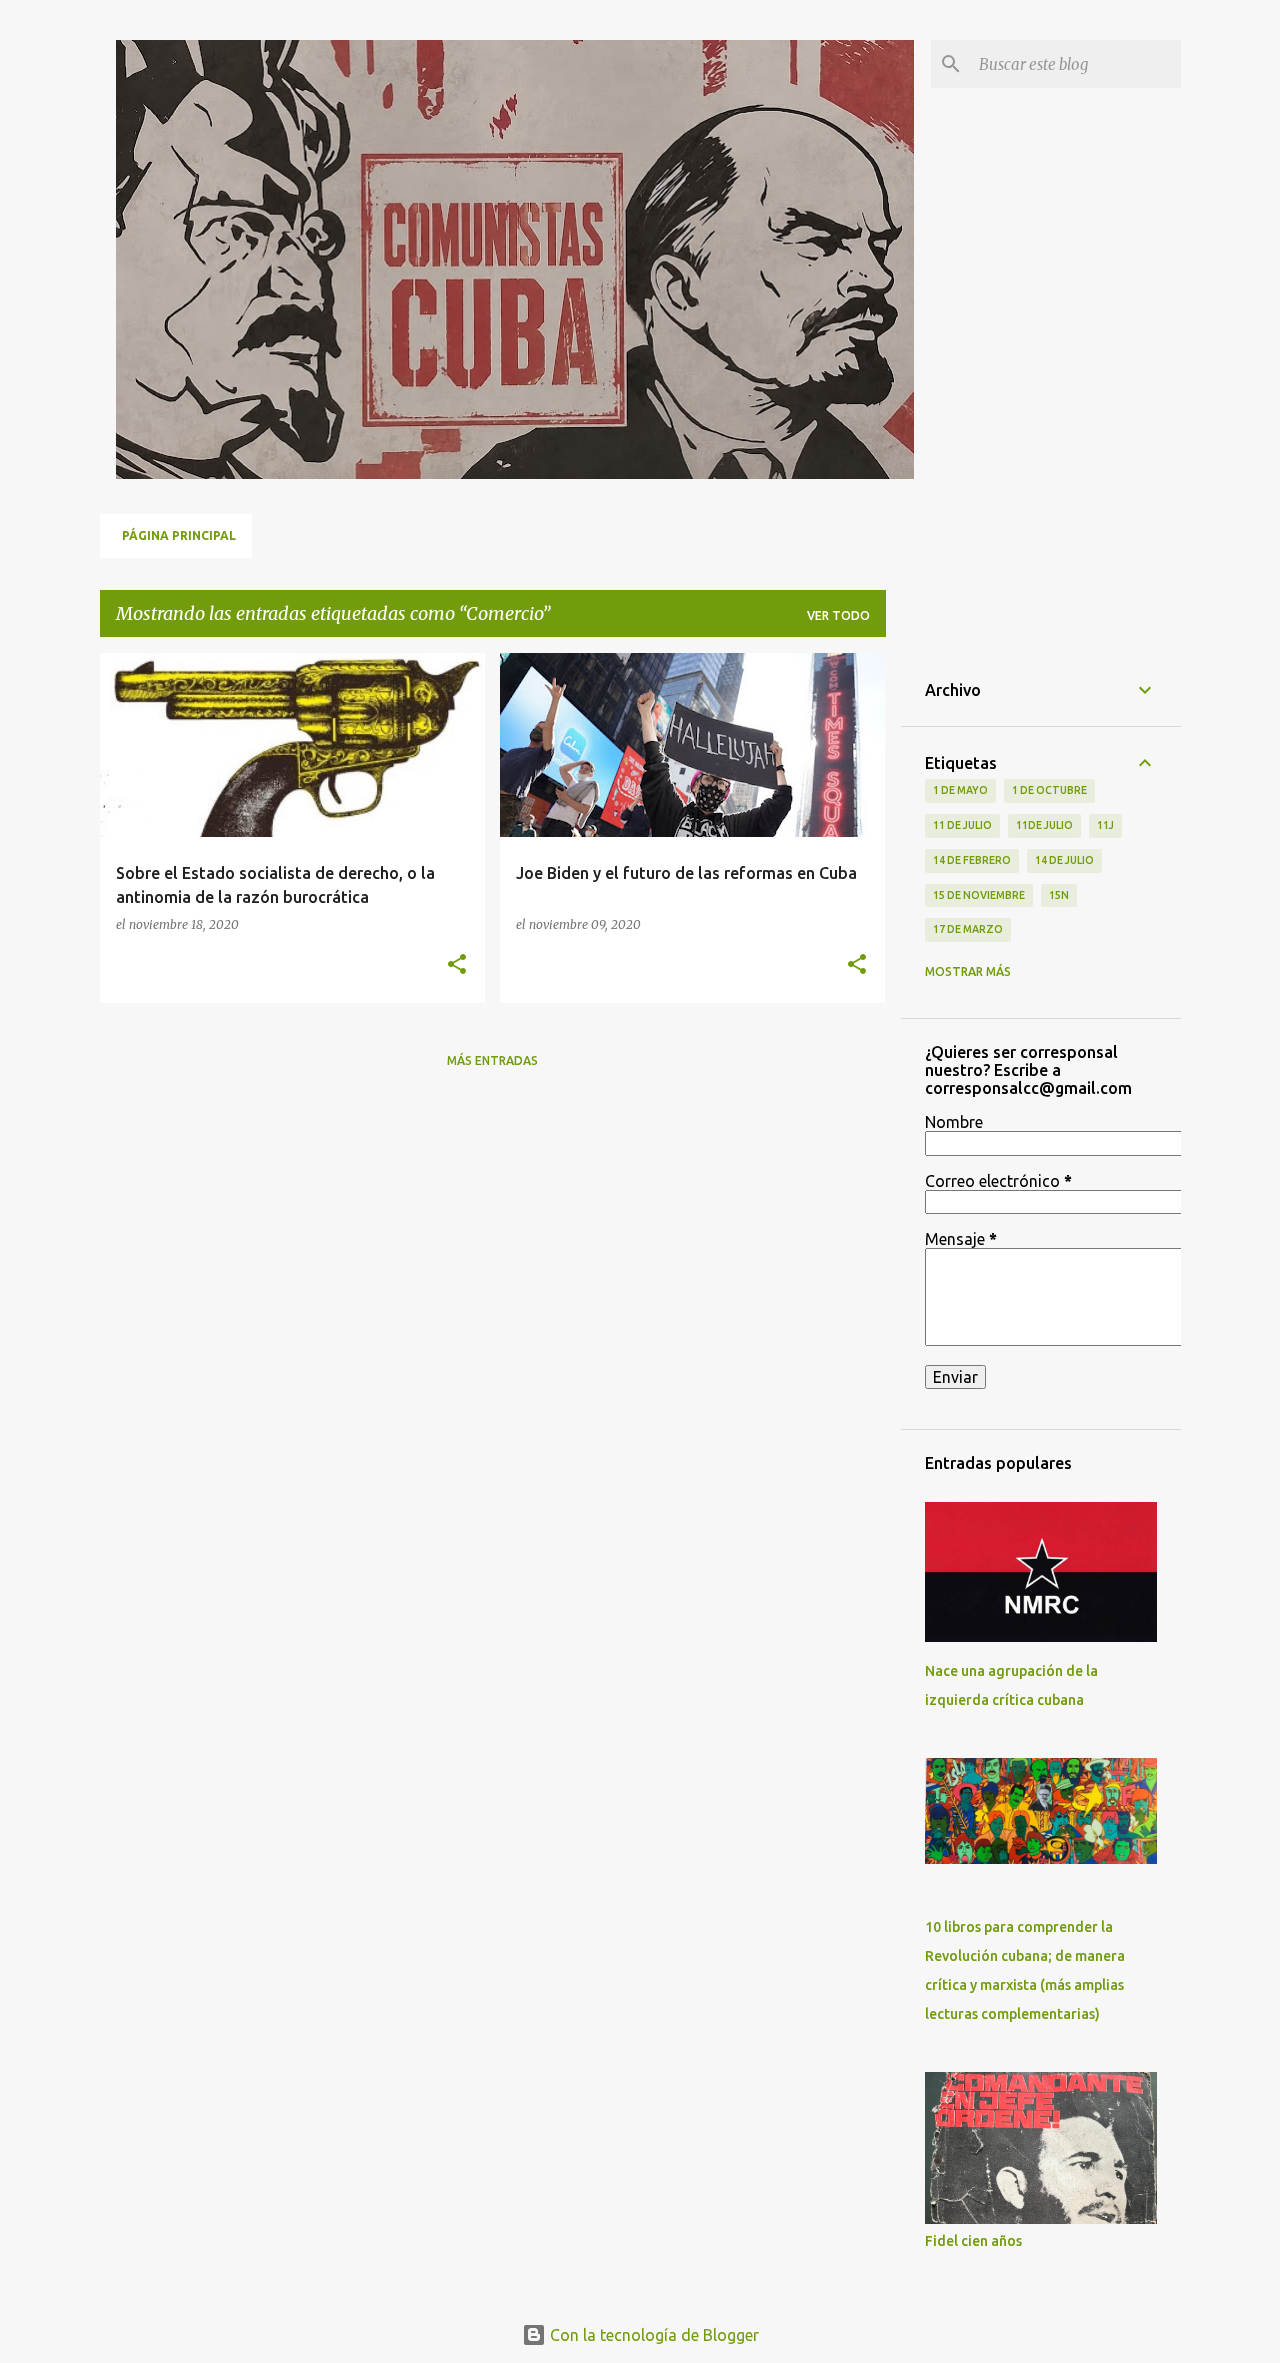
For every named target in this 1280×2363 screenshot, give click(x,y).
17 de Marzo (968, 929)
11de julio (1044, 825)
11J (1105, 825)
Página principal (179, 535)
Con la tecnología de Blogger (652, 2335)
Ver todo (838, 615)
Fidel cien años (973, 2241)
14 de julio (1064, 860)
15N (1059, 895)
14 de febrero (972, 860)
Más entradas (492, 1060)
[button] (457, 965)
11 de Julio (962, 825)
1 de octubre (1049, 790)
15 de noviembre (979, 895)
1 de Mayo (960, 790)
